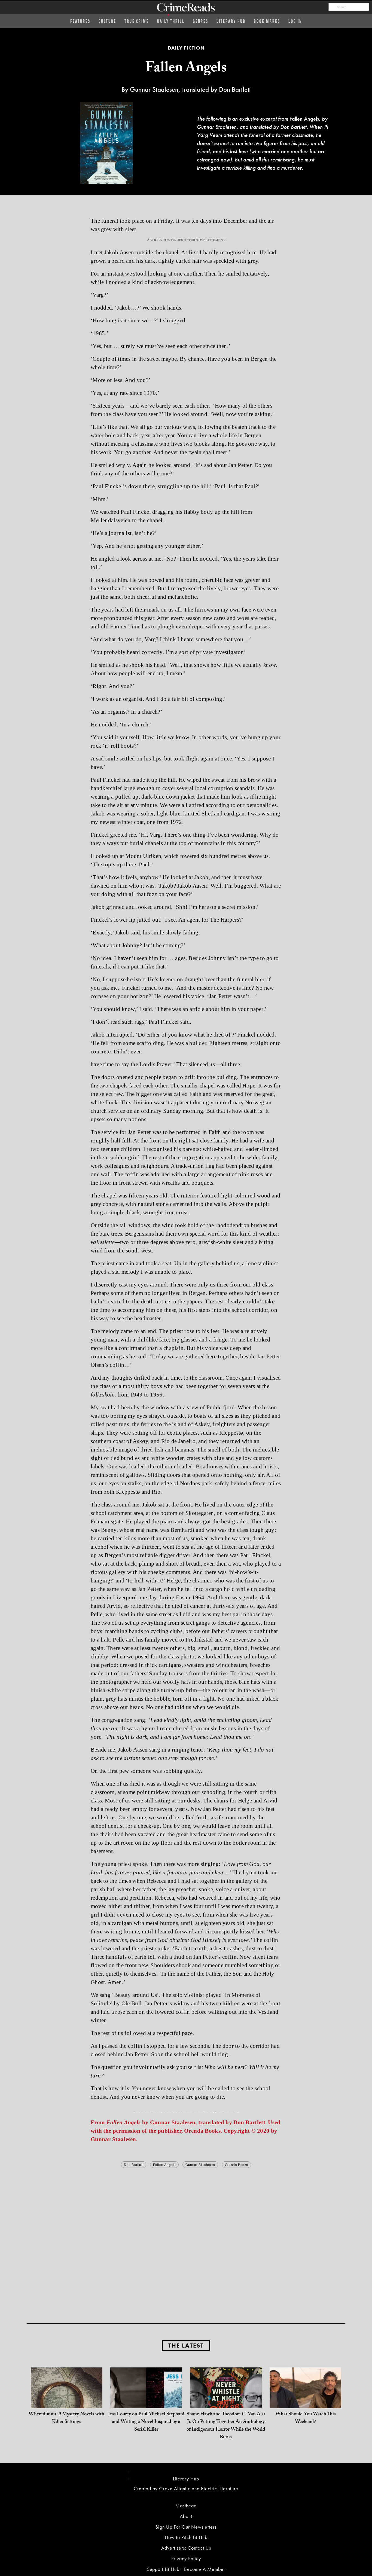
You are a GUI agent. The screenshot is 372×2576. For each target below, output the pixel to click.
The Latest (186, 2346)
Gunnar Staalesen (200, 2164)
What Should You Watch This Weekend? (306, 2418)
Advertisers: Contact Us (186, 2548)
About (186, 2516)
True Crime (137, 21)
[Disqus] (186, 2237)
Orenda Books (237, 2164)
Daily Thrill (171, 21)
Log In (295, 21)
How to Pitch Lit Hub (186, 2537)
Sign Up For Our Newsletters (186, 2527)
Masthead (186, 2506)
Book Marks (267, 21)
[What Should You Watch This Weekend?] (305, 2403)
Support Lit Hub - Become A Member (186, 2569)
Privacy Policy (186, 2558)
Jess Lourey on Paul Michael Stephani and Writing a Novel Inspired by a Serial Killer (146, 2422)
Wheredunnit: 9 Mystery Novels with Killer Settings (66, 2418)
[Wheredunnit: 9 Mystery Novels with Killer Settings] (67, 2403)
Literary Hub (231, 21)
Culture (107, 21)
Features (80, 21)
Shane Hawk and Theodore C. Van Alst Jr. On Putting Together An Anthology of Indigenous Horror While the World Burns (226, 2426)
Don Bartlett (134, 2164)
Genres (201, 21)
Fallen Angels (164, 2164)
